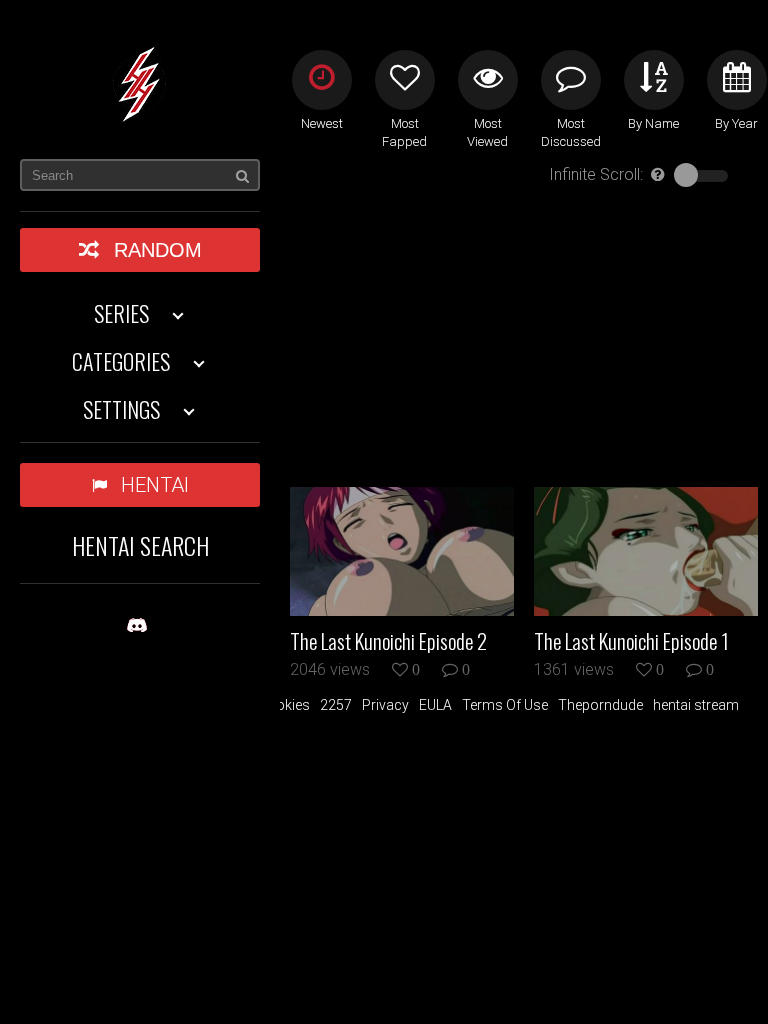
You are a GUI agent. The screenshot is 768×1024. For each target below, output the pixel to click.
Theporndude (600, 705)
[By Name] (654, 80)
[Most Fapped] (405, 80)
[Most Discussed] (571, 80)
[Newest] (322, 80)
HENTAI (155, 485)
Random (158, 250)
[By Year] (737, 80)
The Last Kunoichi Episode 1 (631, 641)
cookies (284, 705)
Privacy (385, 705)
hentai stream (696, 705)
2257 (336, 705)
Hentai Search (140, 545)
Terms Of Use (505, 705)
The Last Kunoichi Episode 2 (388, 641)
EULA (435, 705)
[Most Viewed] (488, 80)
